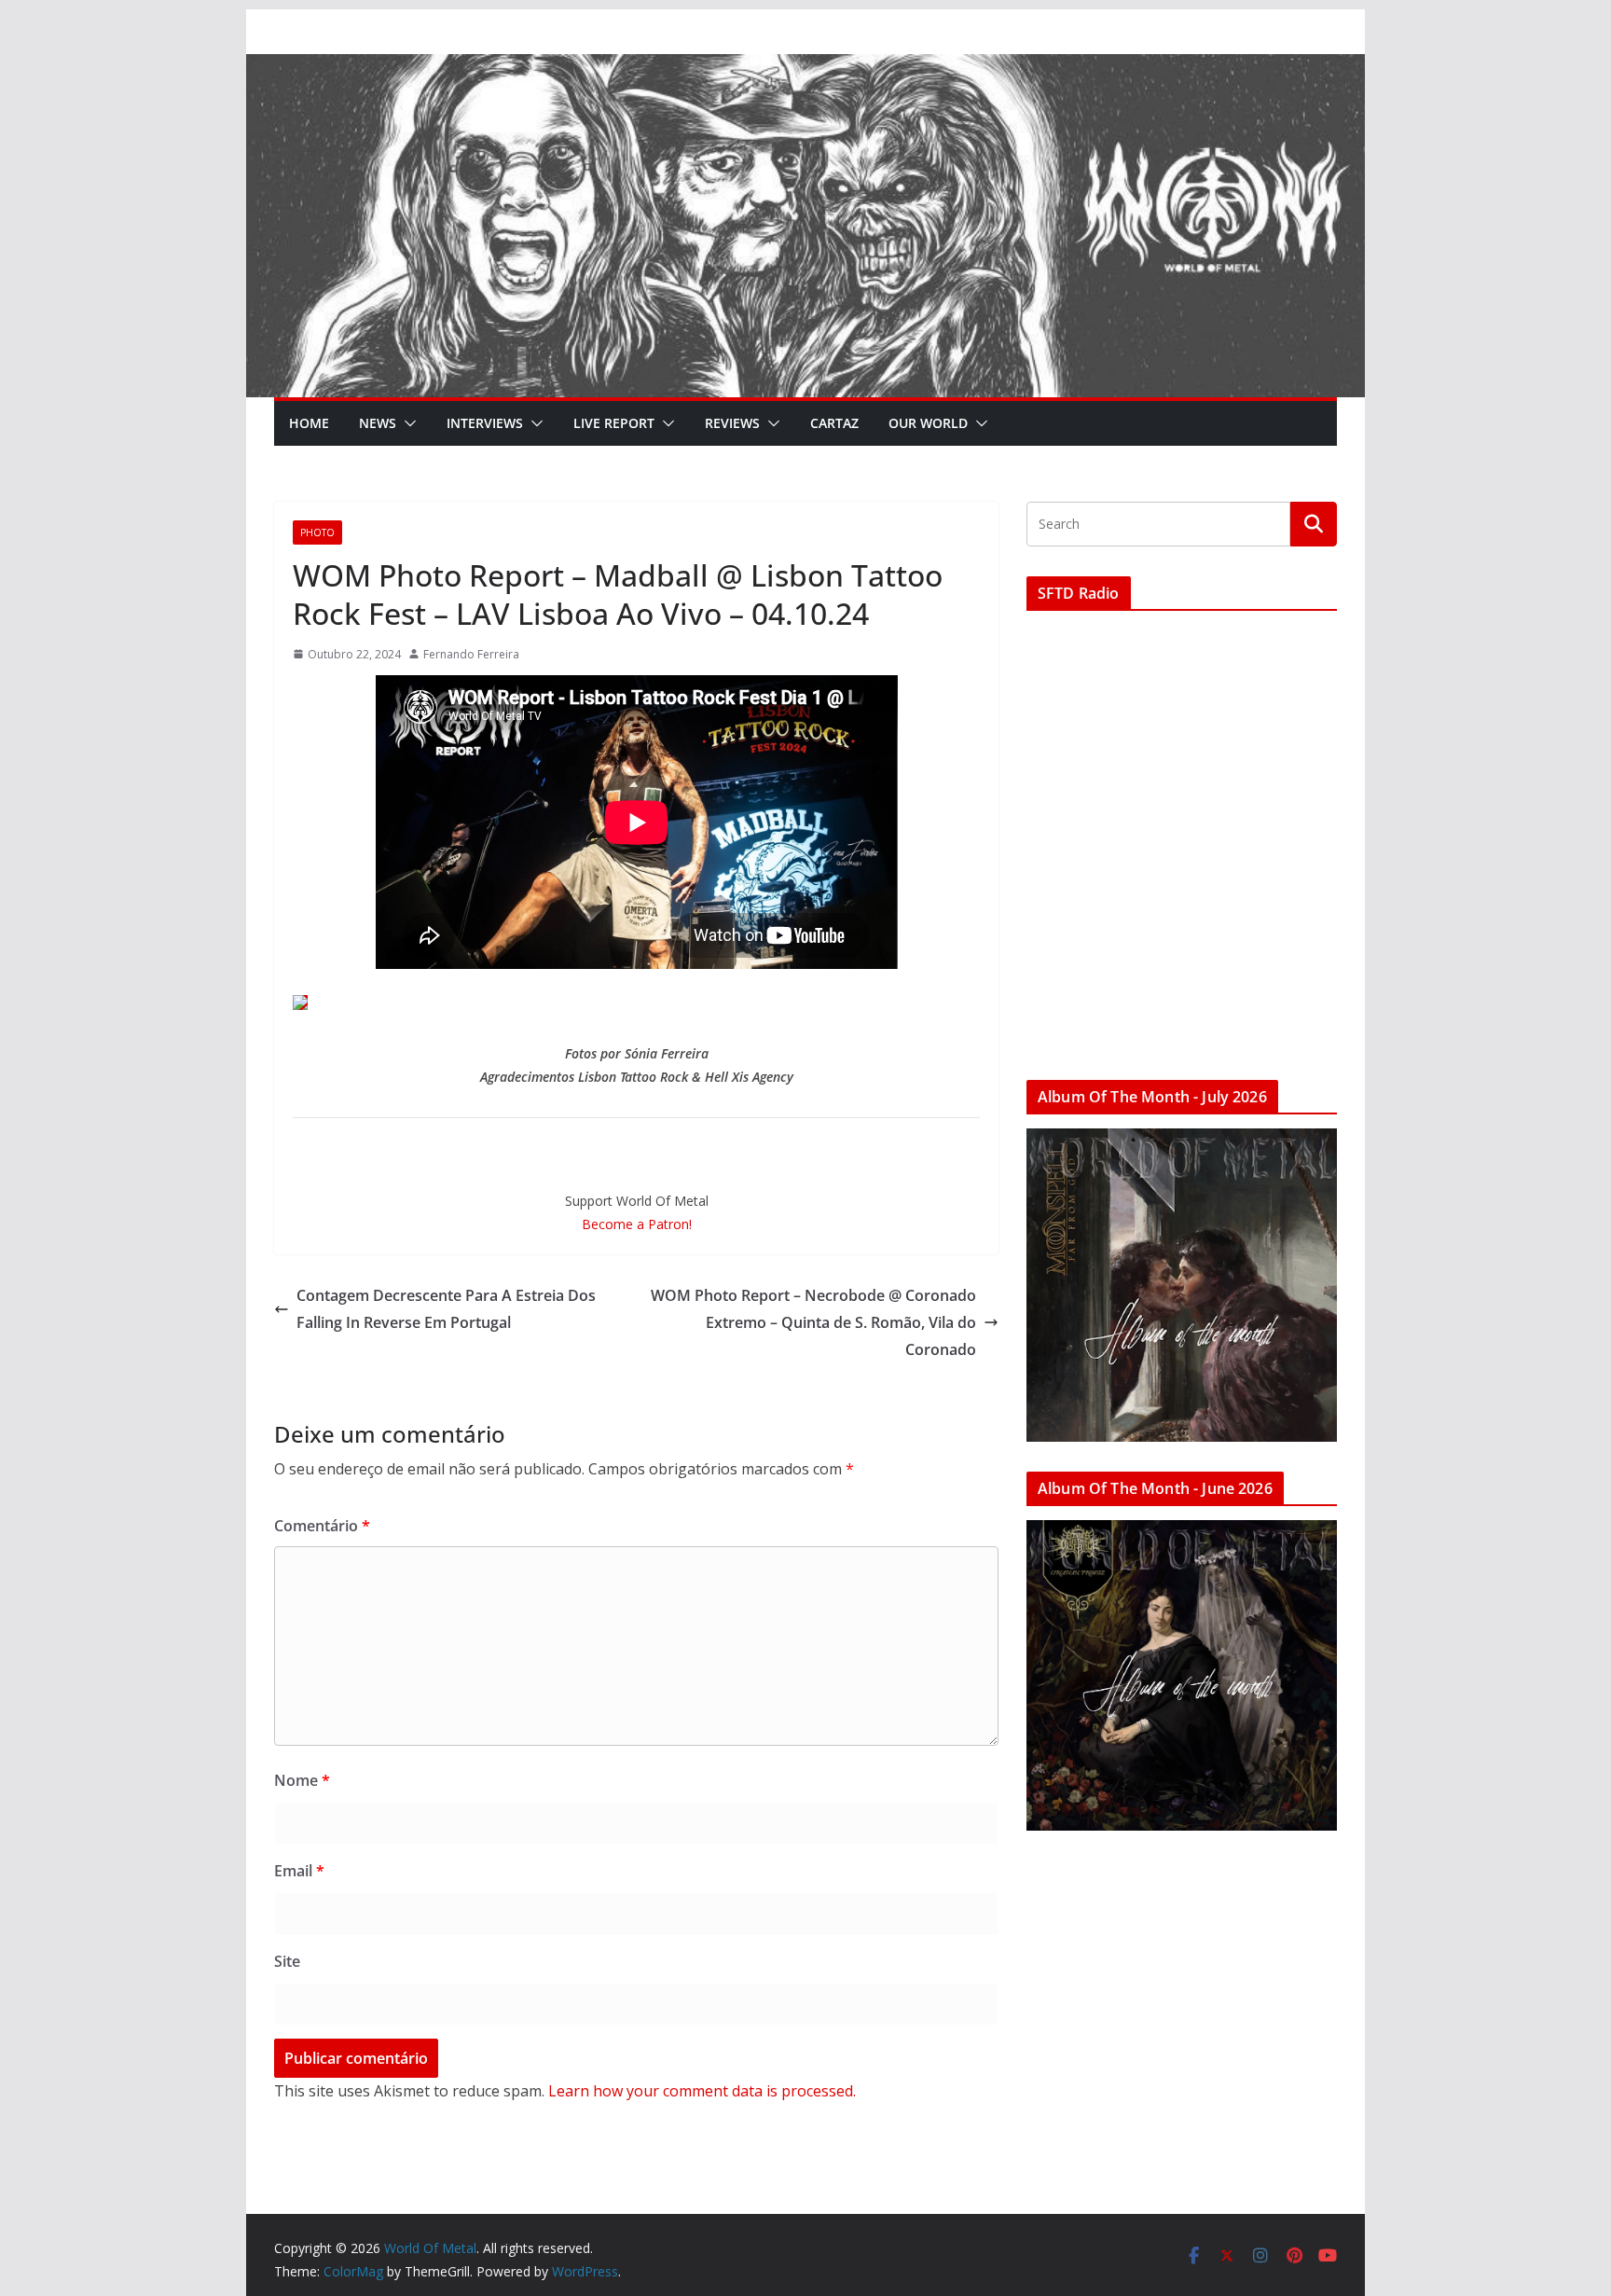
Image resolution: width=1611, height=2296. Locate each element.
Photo (317, 533)
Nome (302, 1780)
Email (299, 1871)
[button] (406, 423)
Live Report (614, 423)
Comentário (322, 1526)
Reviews (732, 423)
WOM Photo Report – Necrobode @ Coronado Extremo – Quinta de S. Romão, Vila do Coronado (813, 1322)
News (378, 423)
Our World (928, 423)
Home (309, 423)
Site (287, 1961)
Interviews (485, 423)
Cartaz (834, 423)
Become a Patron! (637, 1224)
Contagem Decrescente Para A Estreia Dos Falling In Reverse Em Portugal (446, 1309)
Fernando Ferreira (471, 654)
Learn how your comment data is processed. (702, 2091)
